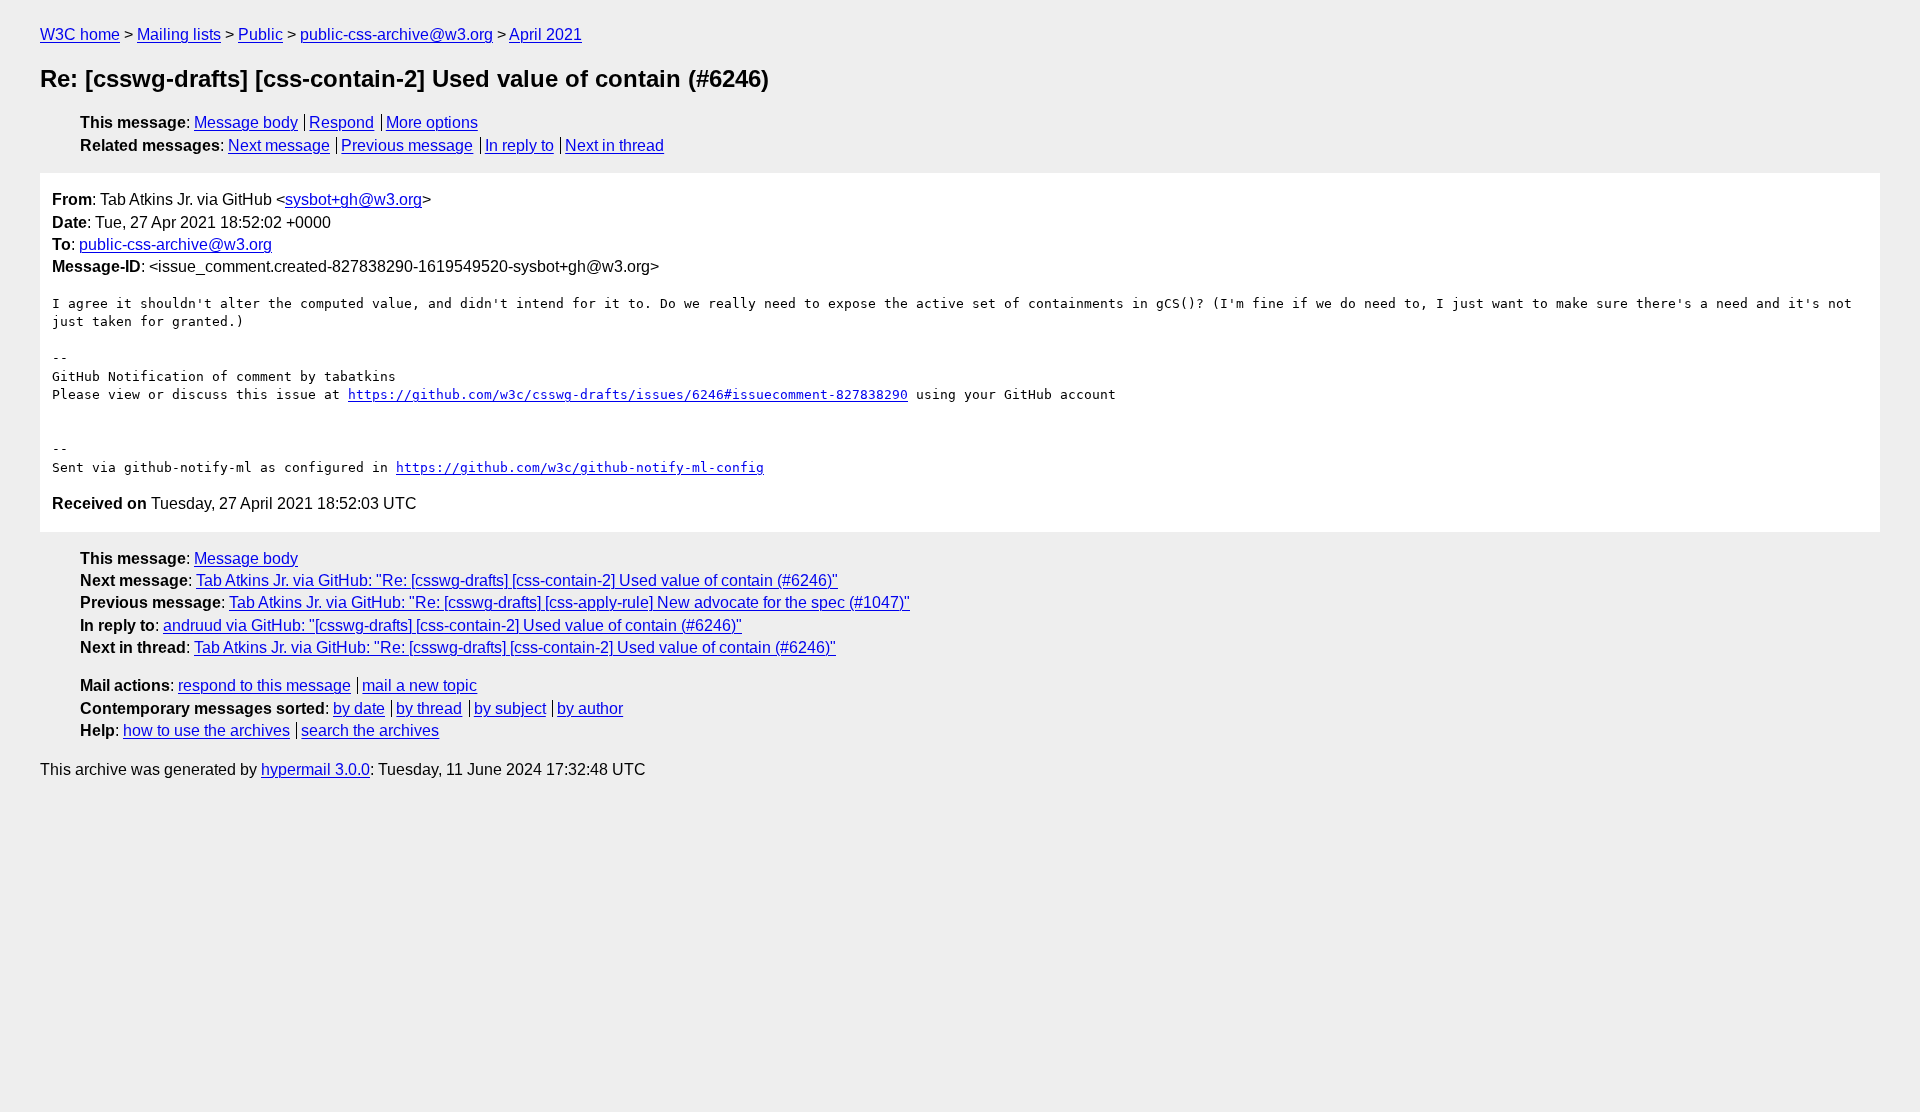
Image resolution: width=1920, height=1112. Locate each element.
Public (260, 34)
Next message (279, 145)
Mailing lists (179, 34)
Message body (246, 122)
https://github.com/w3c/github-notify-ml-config (580, 467)
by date (359, 708)
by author (590, 708)
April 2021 (545, 34)
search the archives (370, 730)
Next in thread (614, 145)
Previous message (407, 145)
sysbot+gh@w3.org (353, 199)
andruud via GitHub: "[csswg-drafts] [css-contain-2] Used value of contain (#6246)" (452, 625)
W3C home (80, 34)
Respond (341, 122)
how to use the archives (206, 730)
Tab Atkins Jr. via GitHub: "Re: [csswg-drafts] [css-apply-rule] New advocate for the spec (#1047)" (569, 602)
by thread (429, 708)
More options (432, 122)
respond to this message (264, 685)
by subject (510, 708)
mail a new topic (419, 685)
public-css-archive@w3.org (396, 34)
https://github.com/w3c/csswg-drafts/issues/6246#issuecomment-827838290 (628, 394)
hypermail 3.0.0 (315, 769)
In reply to (519, 145)
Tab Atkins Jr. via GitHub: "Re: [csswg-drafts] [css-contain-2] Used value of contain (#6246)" (517, 580)
